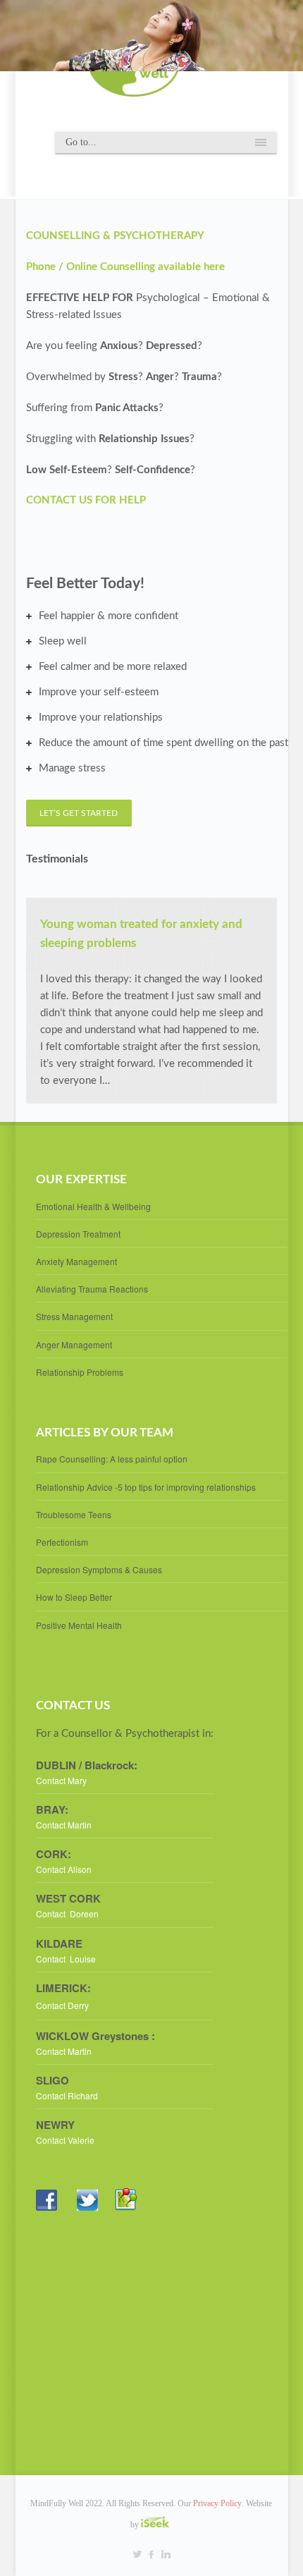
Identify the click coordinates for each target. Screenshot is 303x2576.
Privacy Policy (217, 2503)
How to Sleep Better (74, 1597)
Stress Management (74, 1316)
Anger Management (74, 1344)
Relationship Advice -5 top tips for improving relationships (146, 1487)
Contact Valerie (65, 2140)
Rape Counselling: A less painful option (112, 1459)
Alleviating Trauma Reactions (92, 1289)
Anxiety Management (76, 1261)
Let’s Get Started (81, 813)
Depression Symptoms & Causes (99, 1569)
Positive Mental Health (79, 1625)
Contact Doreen (67, 1913)
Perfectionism (62, 1542)
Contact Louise (66, 1959)
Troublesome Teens (74, 1514)
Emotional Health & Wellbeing (93, 1206)
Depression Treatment (78, 1234)
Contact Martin (64, 1825)
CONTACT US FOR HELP (86, 500)
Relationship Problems (80, 1372)
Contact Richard (68, 2095)
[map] (133, 2222)
